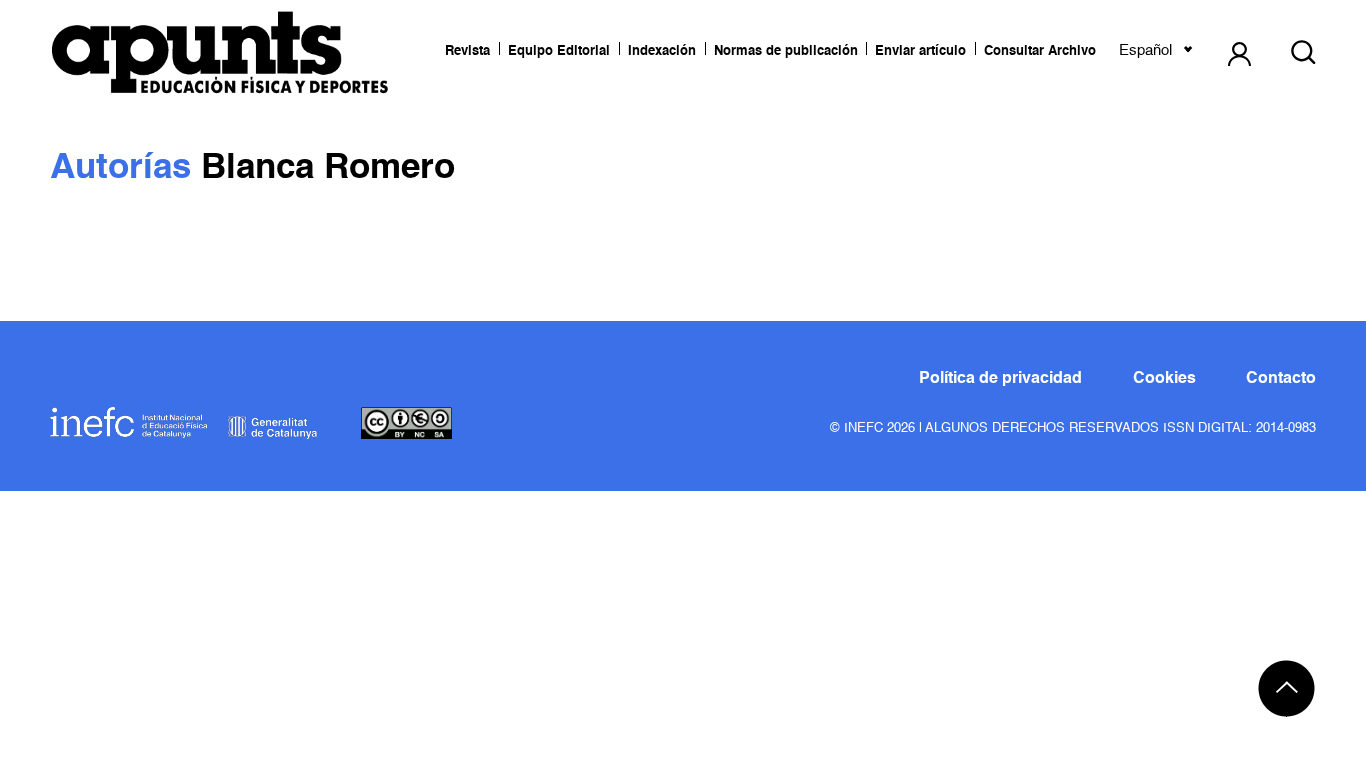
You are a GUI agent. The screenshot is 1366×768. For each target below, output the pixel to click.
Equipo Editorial (559, 51)
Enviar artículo (920, 51)
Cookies (1164, 379)
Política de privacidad (1000, 379)
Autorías (125, 168)
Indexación (662, 51)
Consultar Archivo (1040, 51)
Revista (467, 51)
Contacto (1281, 379)
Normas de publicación (786, 51)
